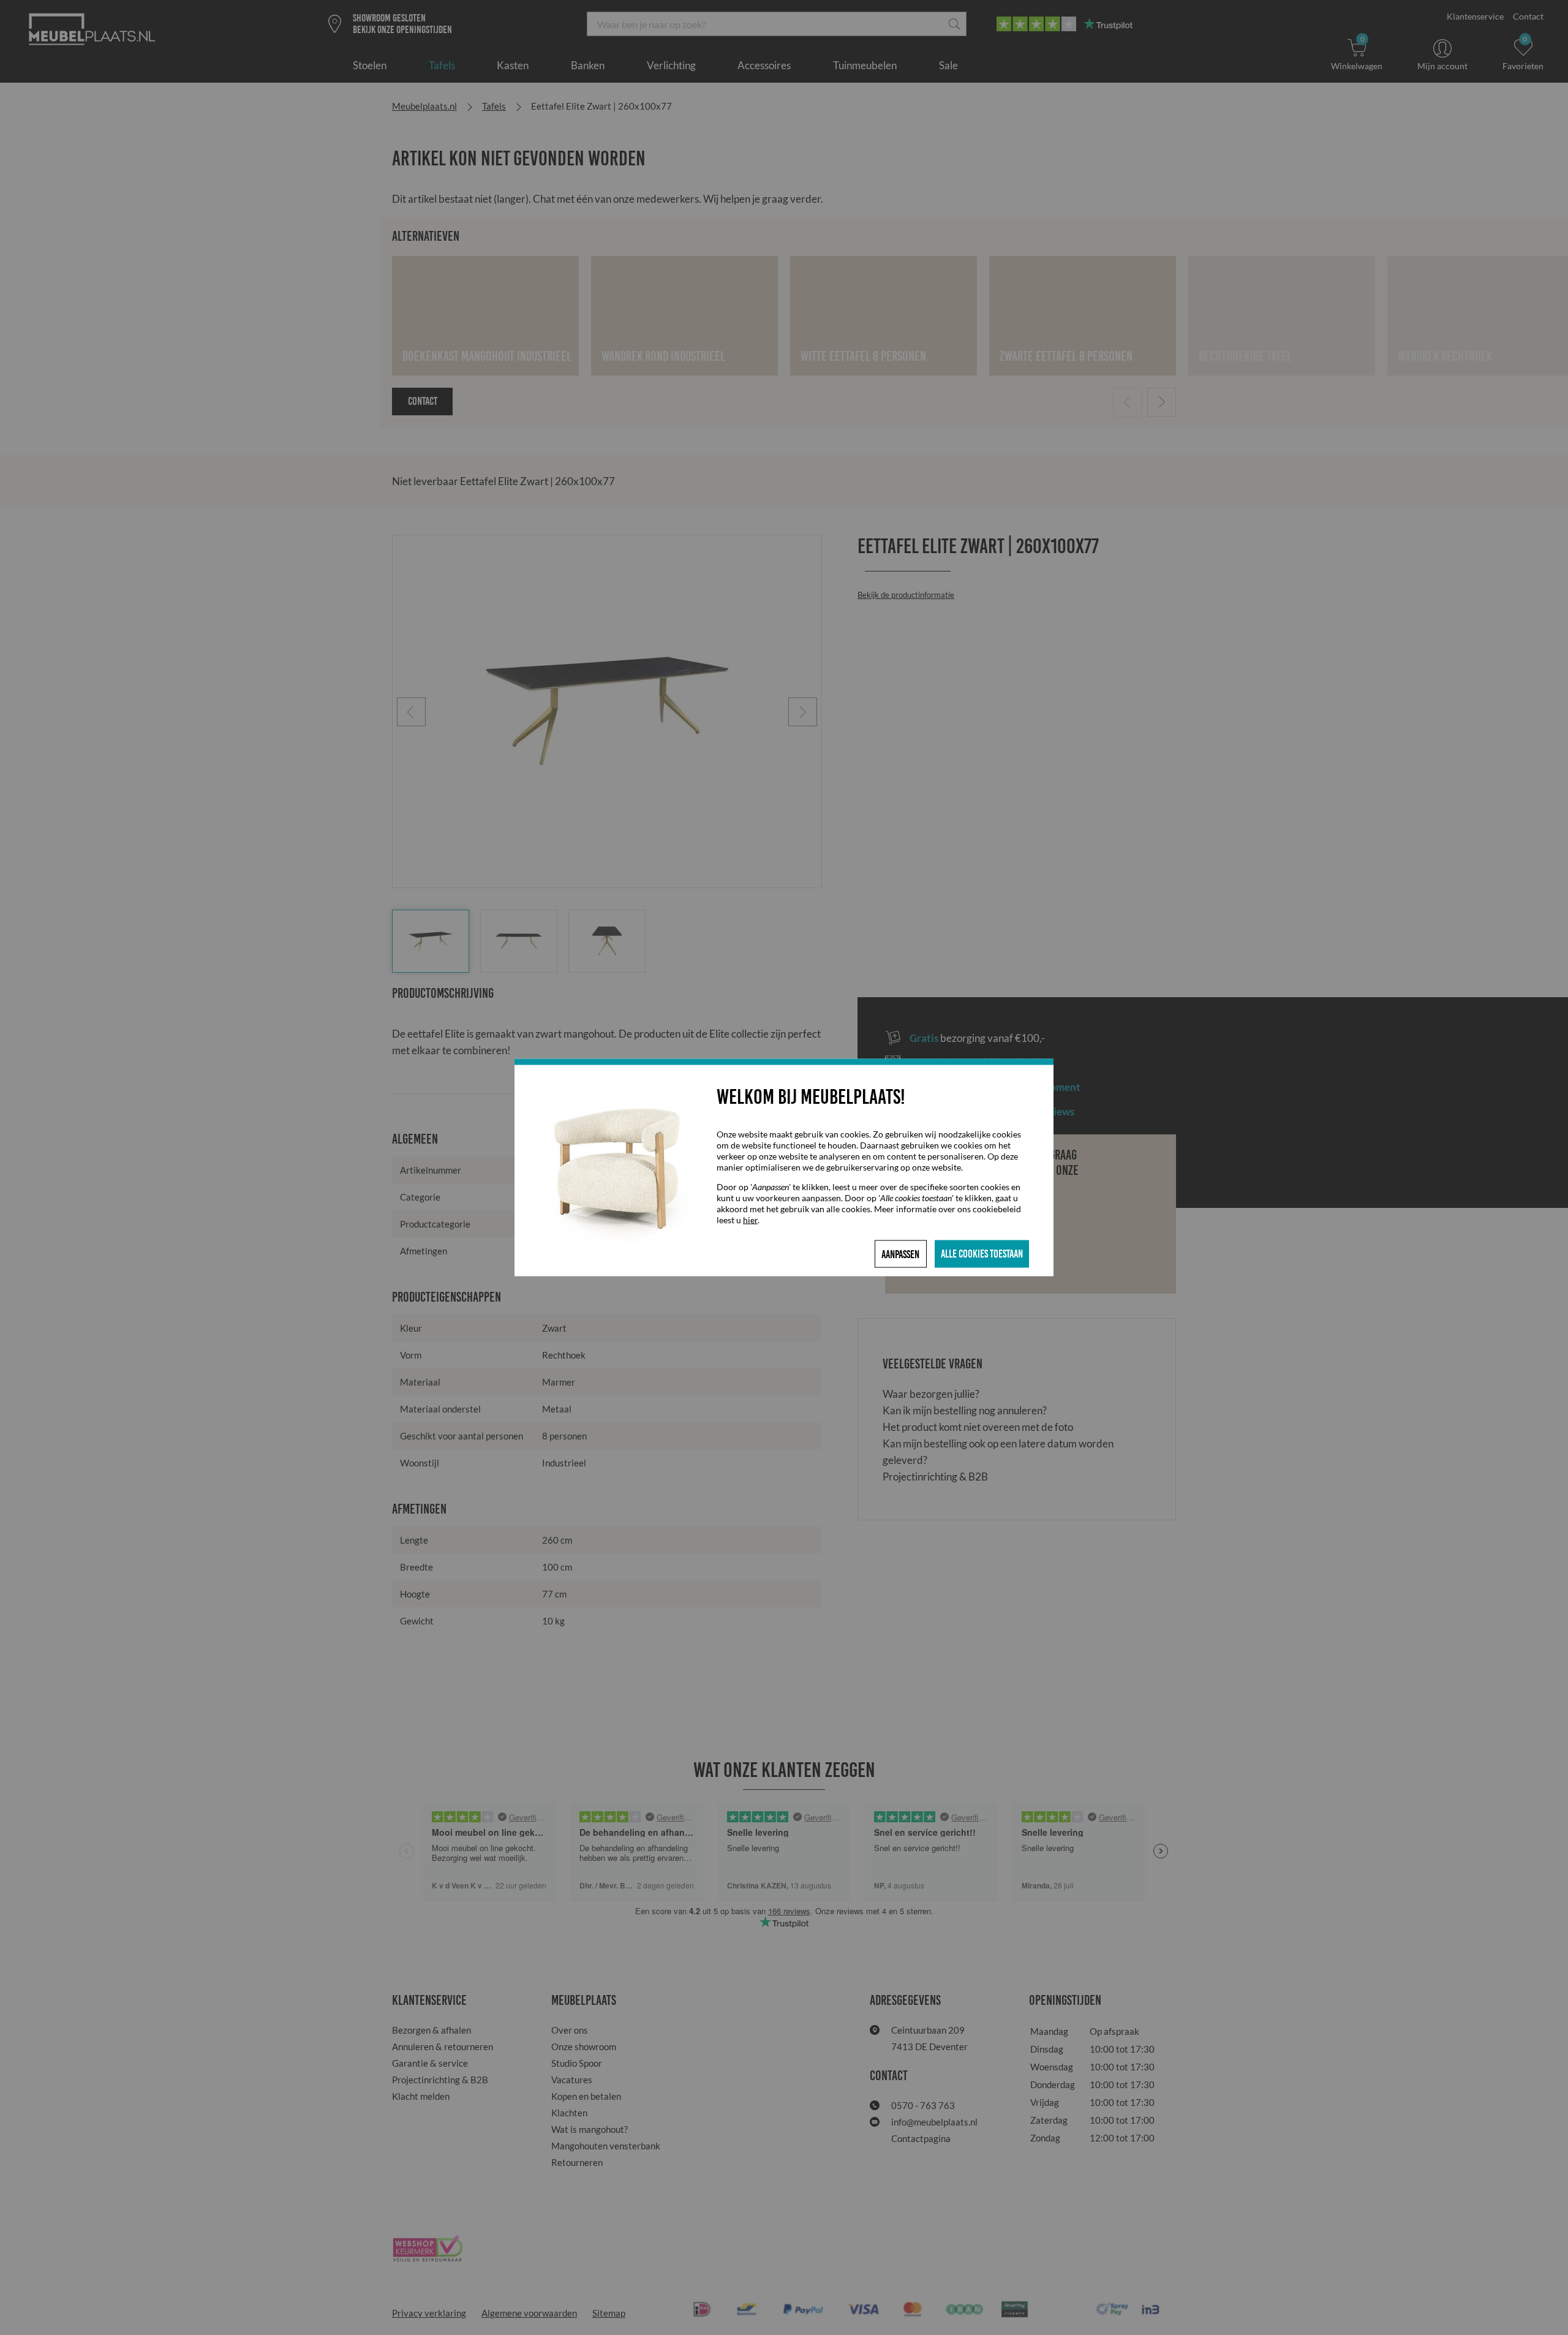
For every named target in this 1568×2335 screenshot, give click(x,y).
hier (750, 1220)
